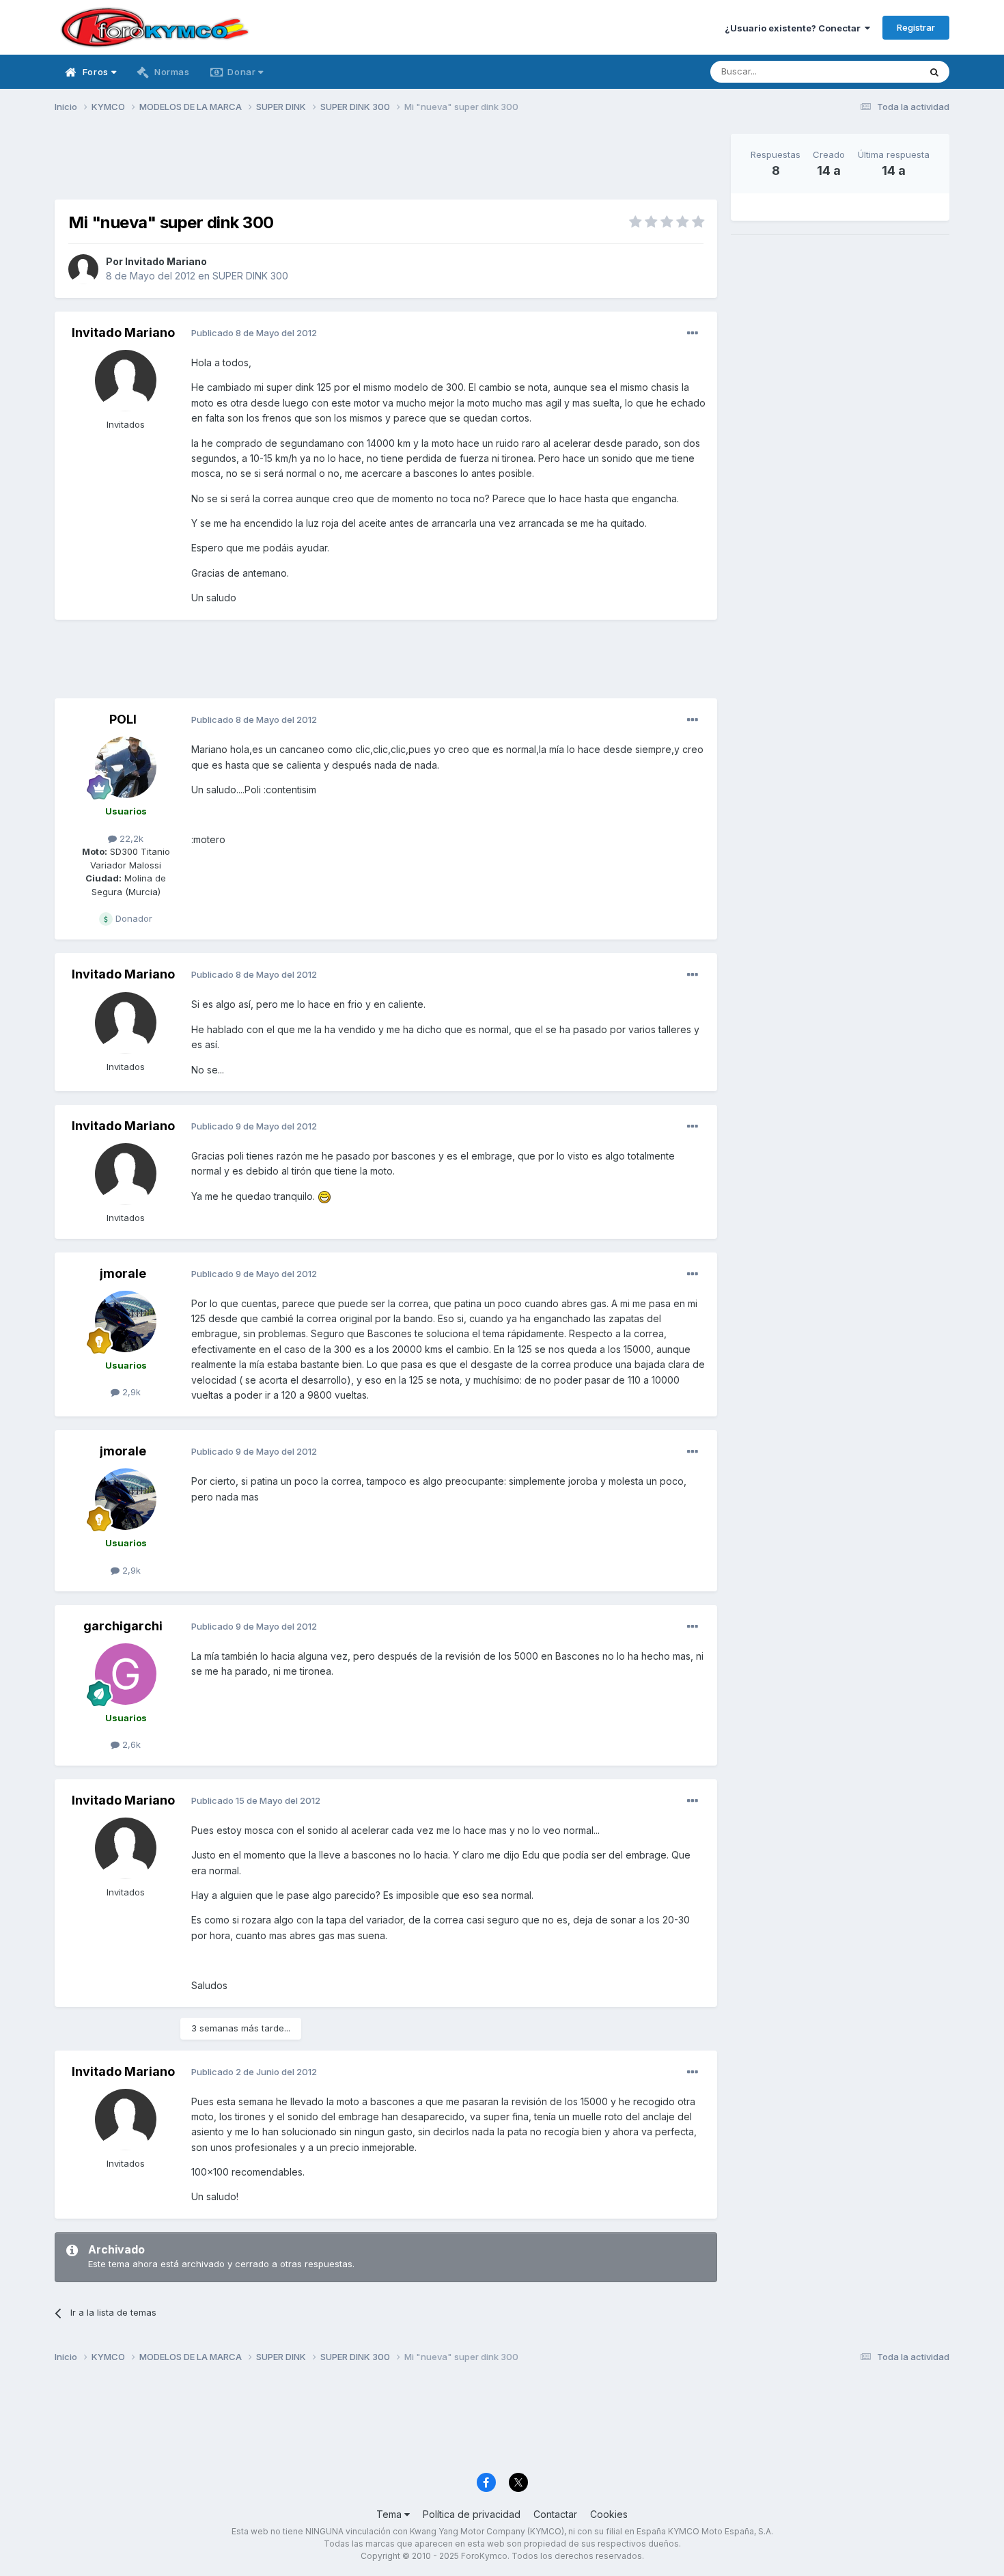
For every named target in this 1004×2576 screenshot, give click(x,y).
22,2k (130, 838)
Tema (390, 2514)
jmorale (123, 1273)
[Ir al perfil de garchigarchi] (126, 1674)
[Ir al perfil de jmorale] (126, 1321)
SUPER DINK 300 (250, 276)
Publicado (254, 333)
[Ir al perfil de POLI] (126, 767)
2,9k (130, 1392)
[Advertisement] (386, 165)
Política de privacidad (472, 2514)
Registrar (916, 27)
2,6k (130, 1744)
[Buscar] (934, 72)
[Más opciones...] (693, 333)
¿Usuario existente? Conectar (795, 28)
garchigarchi (123, 1626)
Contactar (555, 2514)
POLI (123, 719)
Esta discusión (872, 71)
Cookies (609, 2514)
